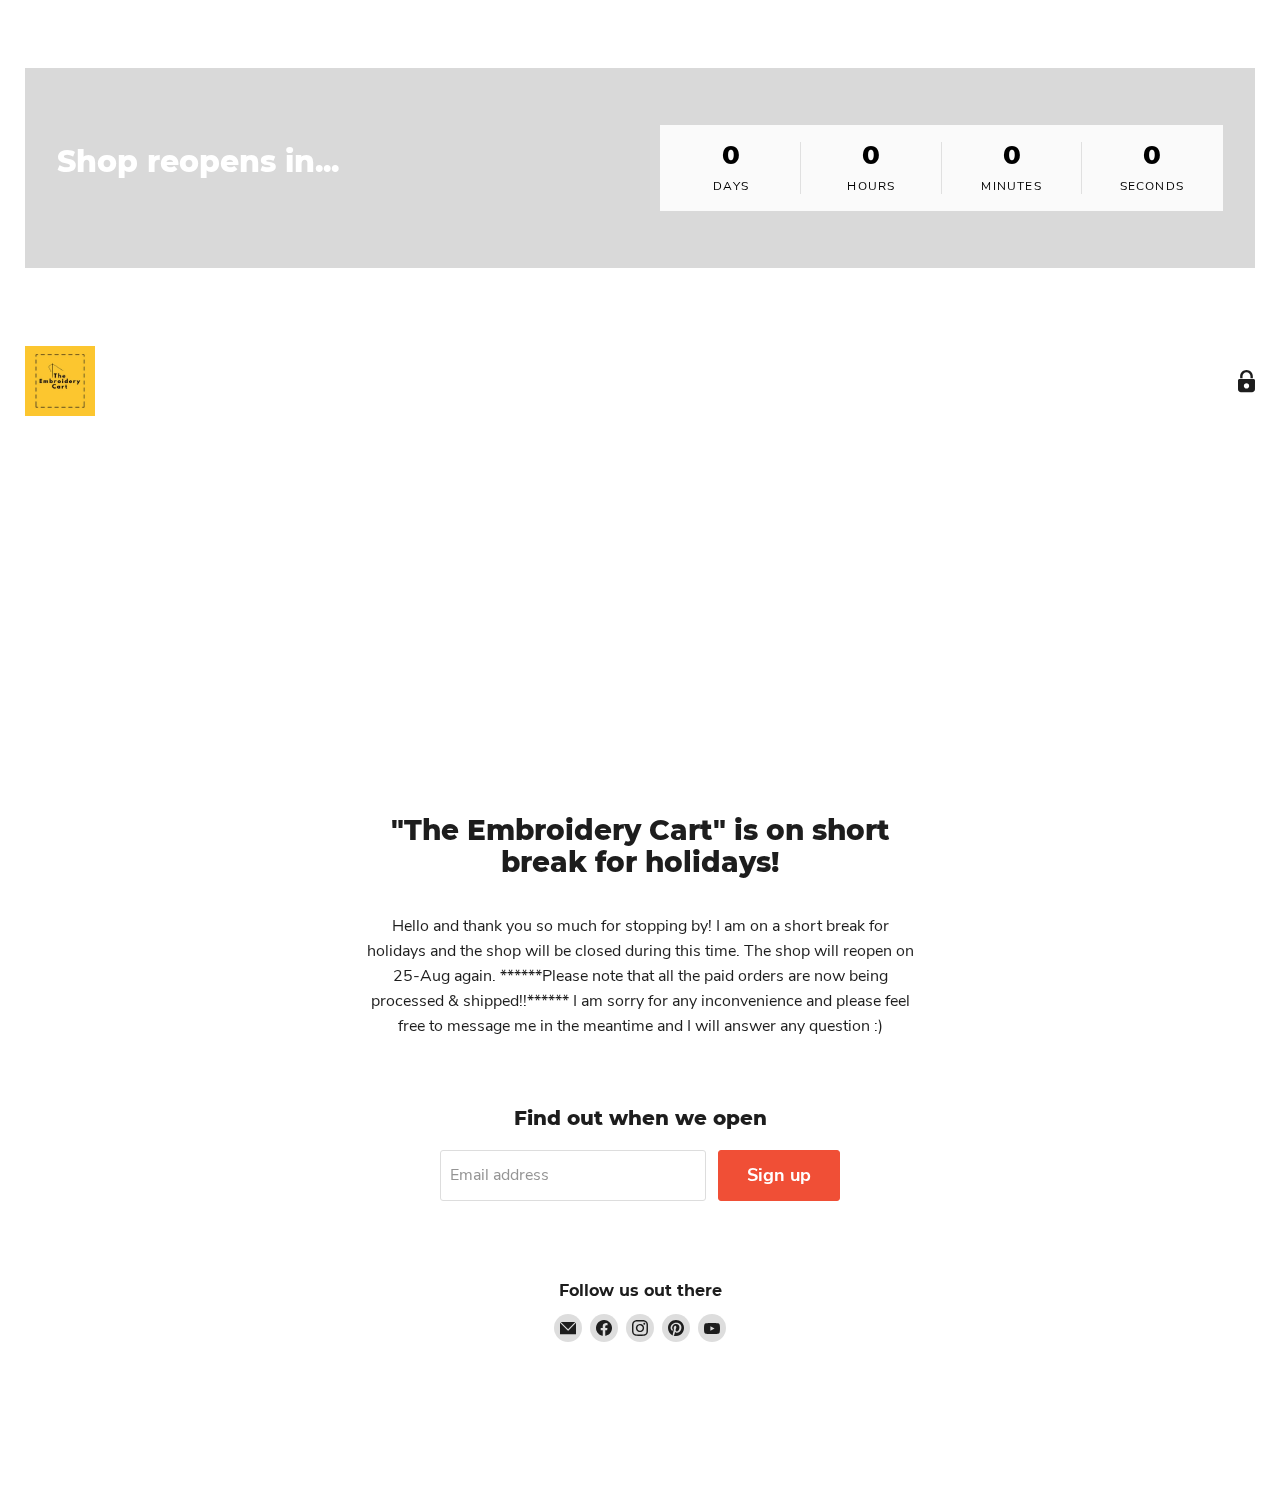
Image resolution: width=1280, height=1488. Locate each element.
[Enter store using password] (1246, 381)
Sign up (779, 1175)
